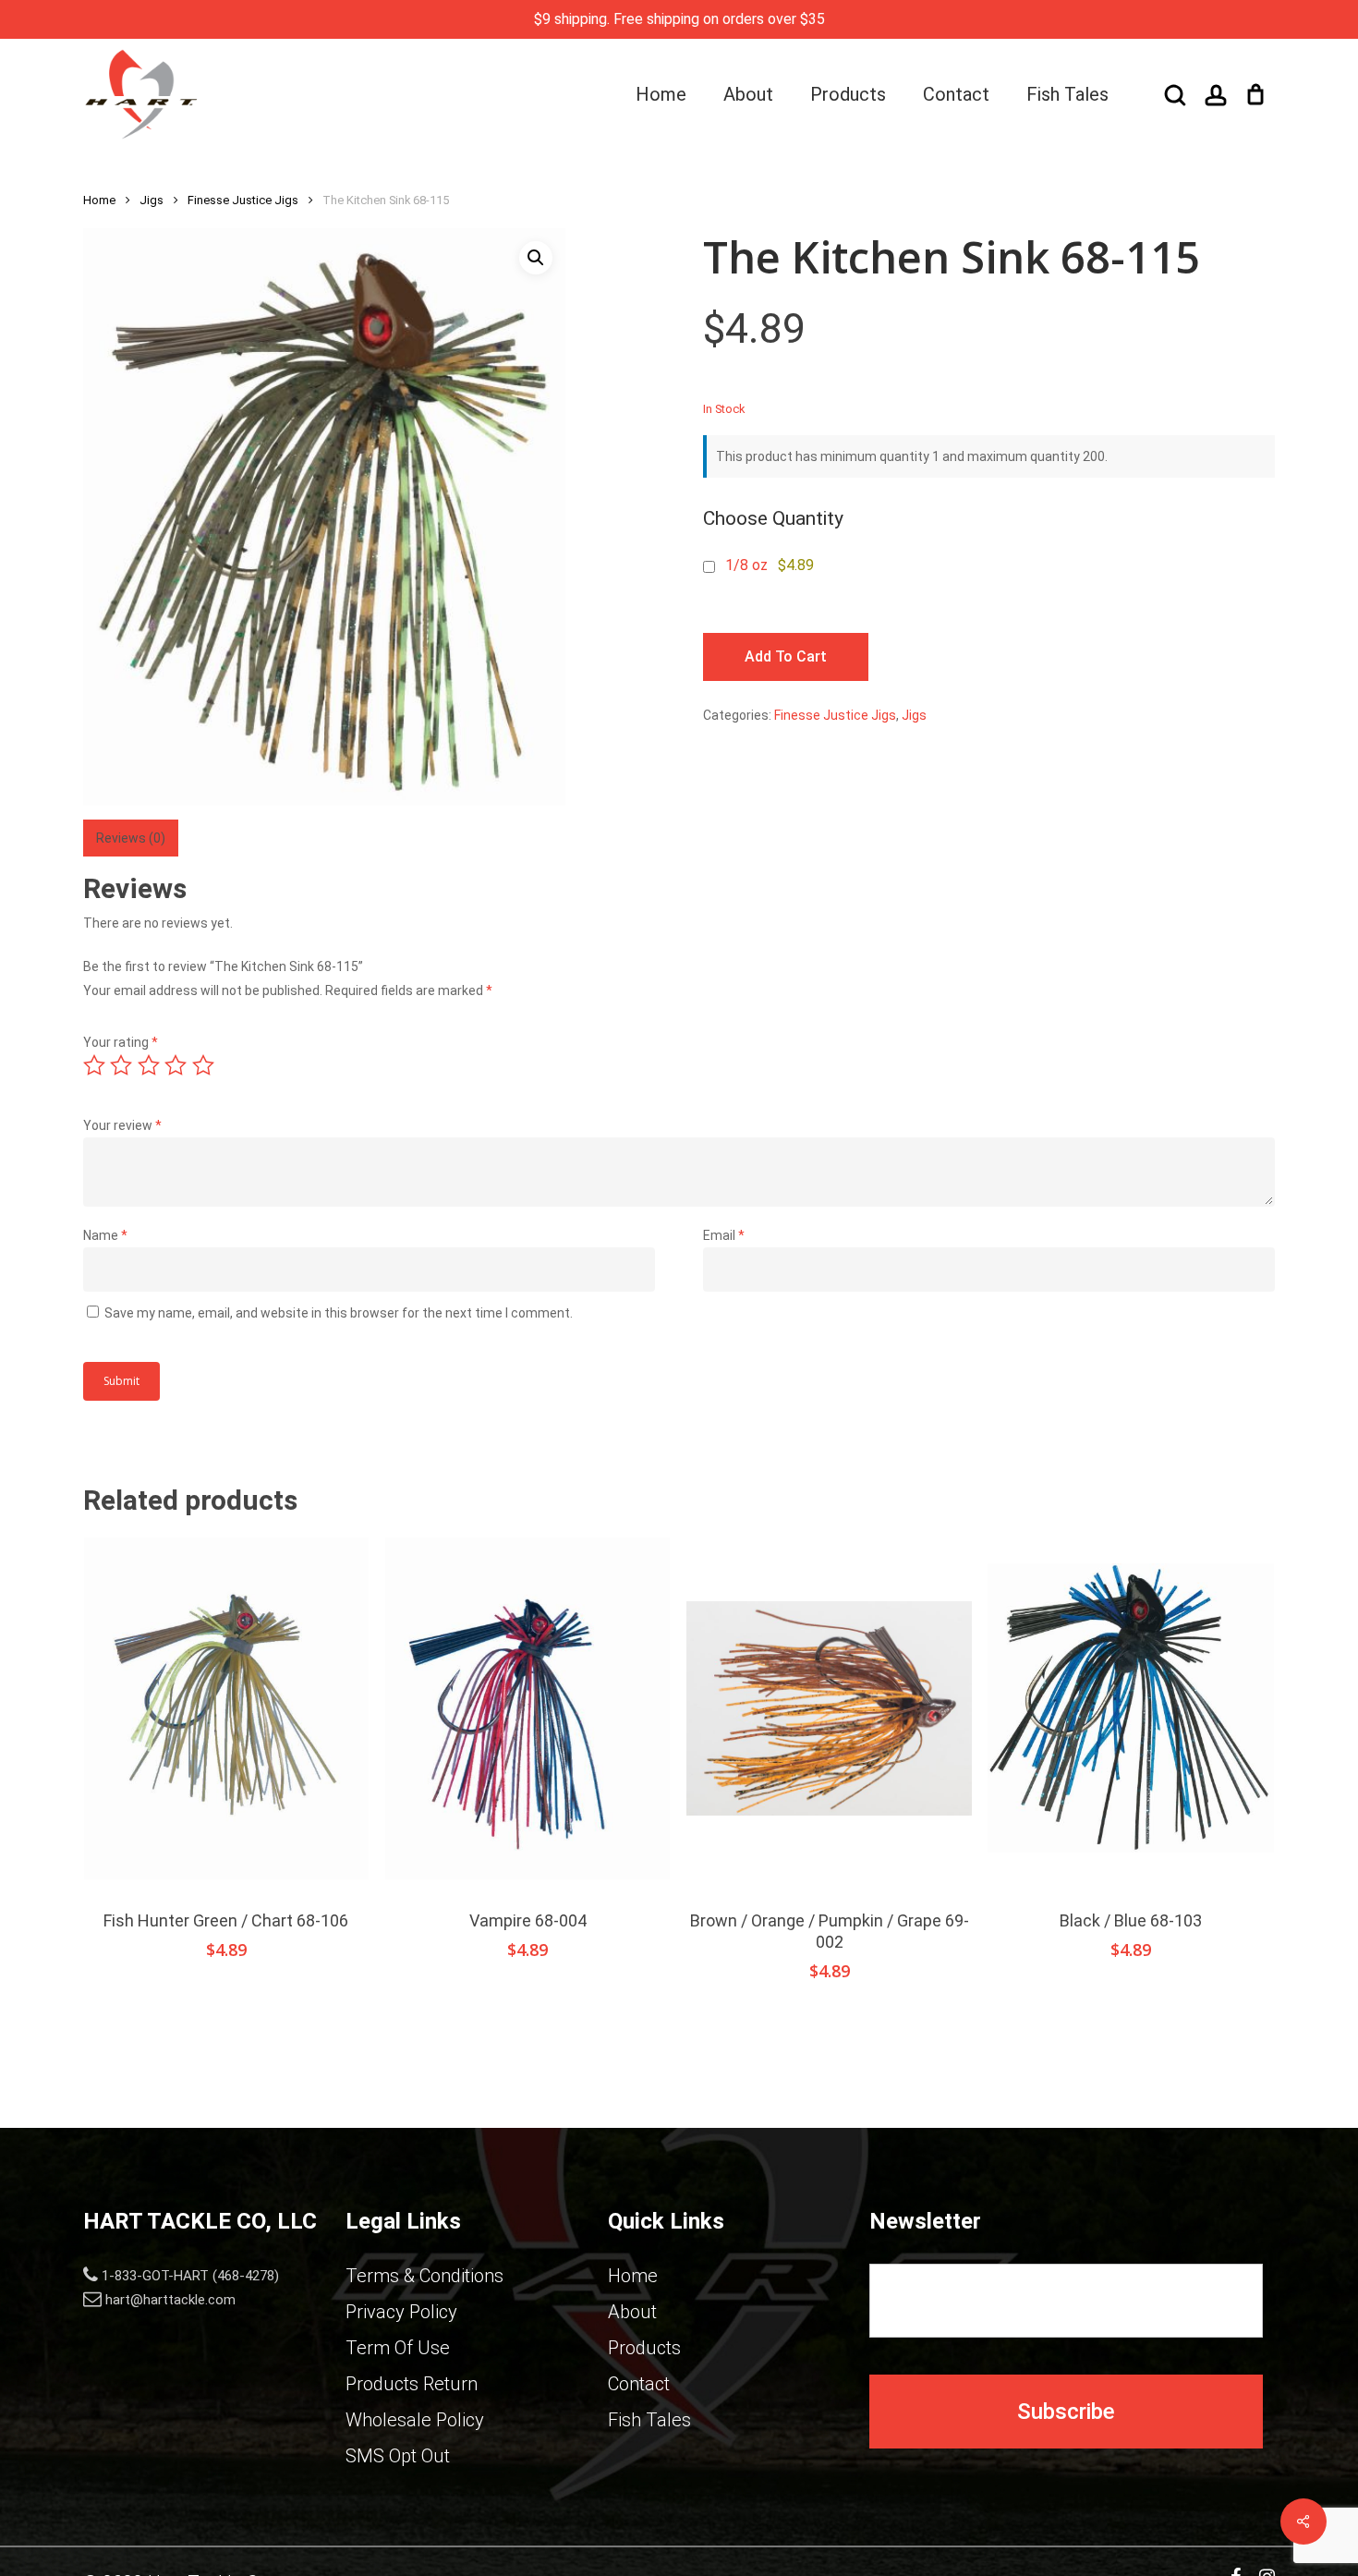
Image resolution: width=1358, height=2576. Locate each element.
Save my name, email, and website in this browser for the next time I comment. (339, 1313)
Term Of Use (398, 2348)
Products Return (412, 2384)
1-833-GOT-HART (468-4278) (190, 2276)
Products (644, 2348)
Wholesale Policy (415, 2420)
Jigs (152, 200)
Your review (122, 1125)
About (632, 2312)
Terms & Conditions (424, 2276)
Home (99, 200)
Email (724, 1235)
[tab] (131, 838)
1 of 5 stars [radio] (95, 1065)
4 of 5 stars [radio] (176, 1065)
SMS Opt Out (398, 2456)
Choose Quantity (773, 518)
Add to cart (786, 656)
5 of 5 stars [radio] (204, 1065)
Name (105, 1235)
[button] (536, 258)
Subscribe (1066, 2412)
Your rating (121, 1042)
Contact (639, 2384)
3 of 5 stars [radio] (150, 1065)
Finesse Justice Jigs (243, 200)
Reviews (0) (131, 838)
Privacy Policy (401, 2312)
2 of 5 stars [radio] (122, 1065)
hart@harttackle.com (170, 2300)
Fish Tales (649, 2420)
